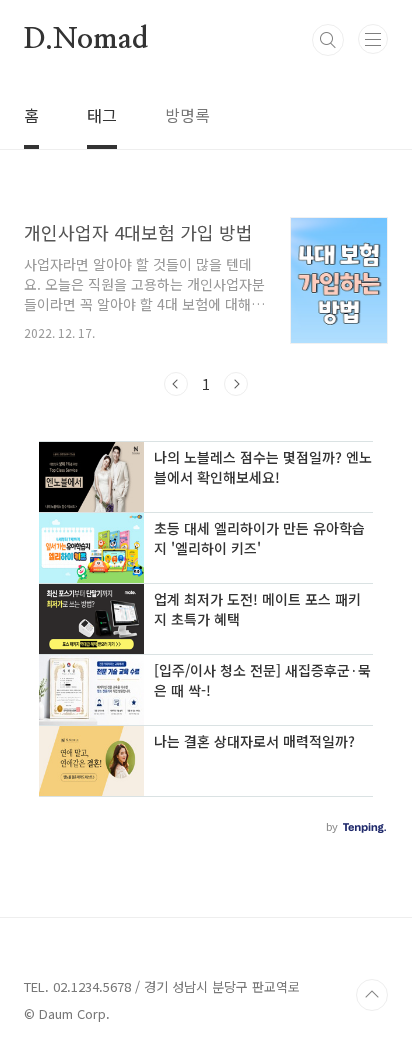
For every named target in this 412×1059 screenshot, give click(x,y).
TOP (372, 995)
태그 (102, 115)
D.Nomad (86, 40)
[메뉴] (373, 39)
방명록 (187, 115)
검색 (328, 40)
